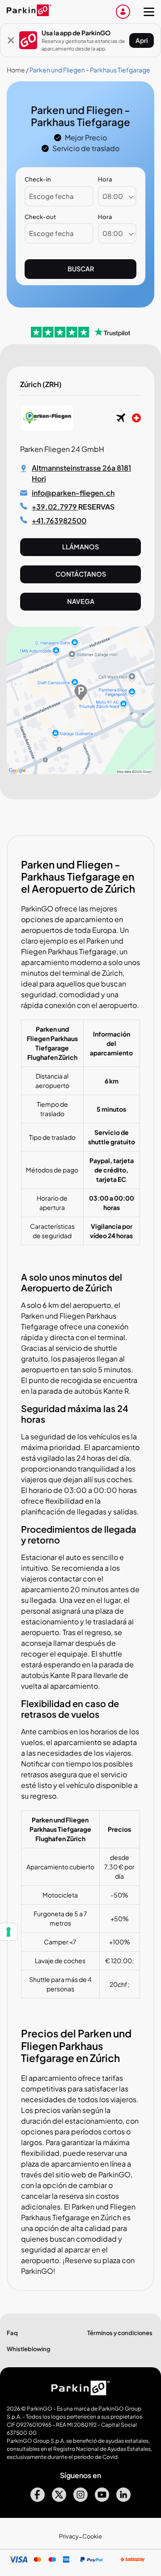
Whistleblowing (29, 2349)
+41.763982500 (59, 521)
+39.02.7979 (55, 507)
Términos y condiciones (120, 2333)
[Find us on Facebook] (38, 2499)
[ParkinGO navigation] (149, 12)
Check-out (40, 217)
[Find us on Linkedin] (123, 2499)
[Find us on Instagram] (80, 2499)
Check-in (38, 179)
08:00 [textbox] (113, 196)
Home (16, 70)
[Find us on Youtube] (102, 2499)
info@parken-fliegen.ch (73, 493)
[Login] (123, 12)
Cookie (92, 2536)
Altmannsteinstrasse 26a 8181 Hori (81, 473)
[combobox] (117, 196)
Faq (12, 2333)
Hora (105, 179)
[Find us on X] (59, 2499)
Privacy (69, 2536)
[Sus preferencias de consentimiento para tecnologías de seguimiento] (8, 1932)
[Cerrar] (11, 40)
